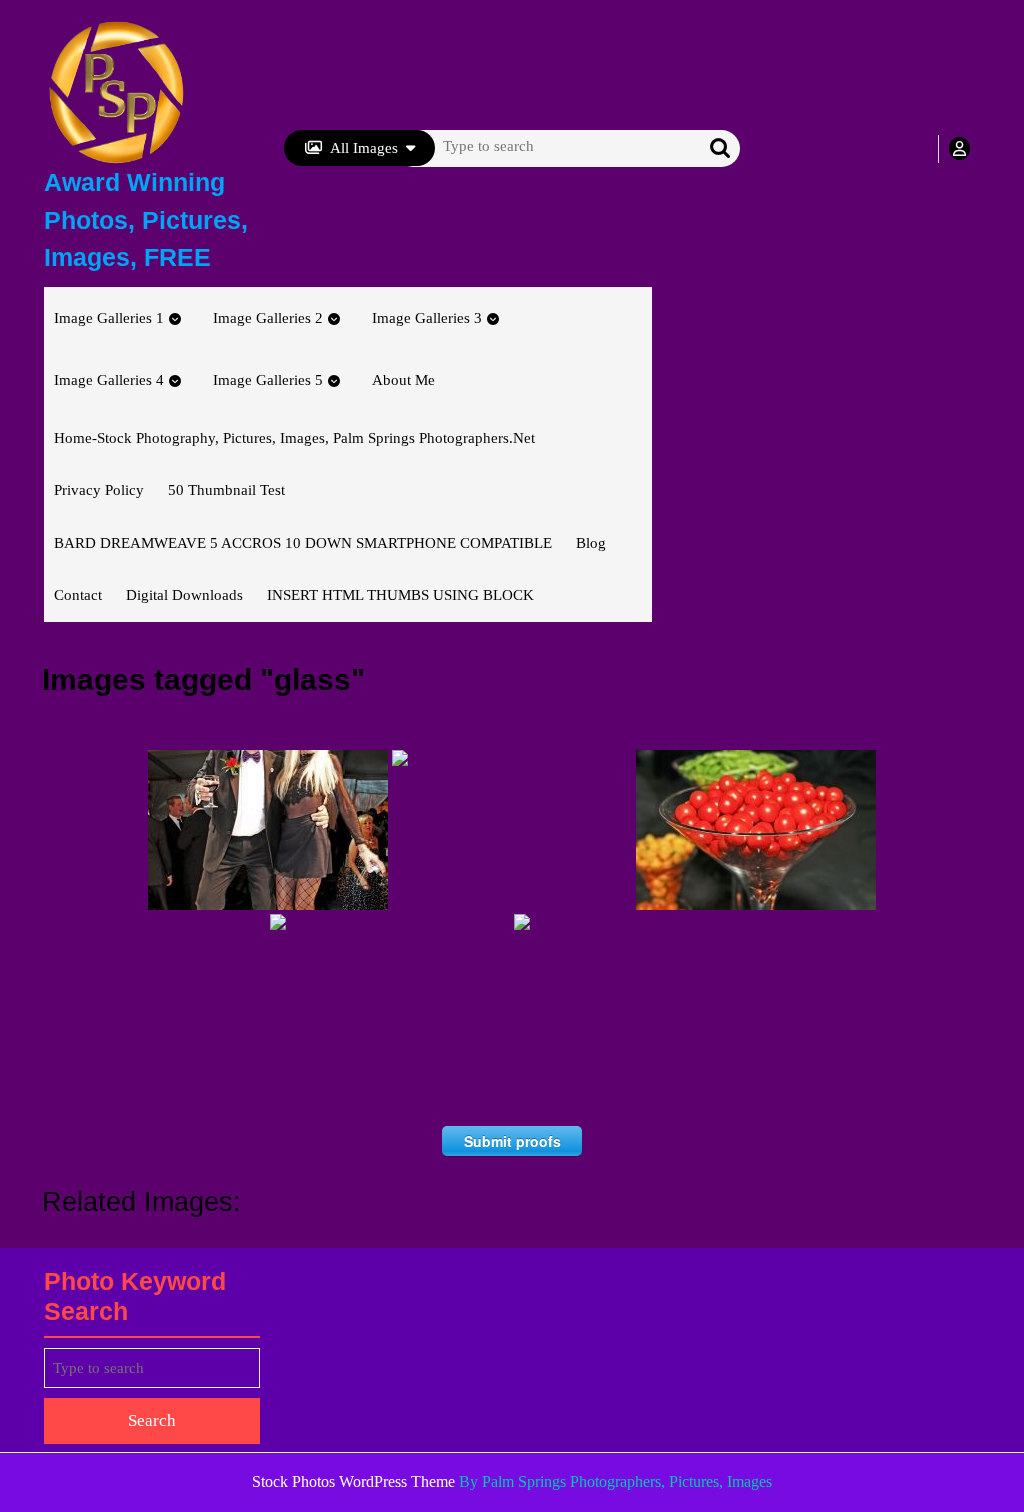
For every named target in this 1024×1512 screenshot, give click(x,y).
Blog (591, 543)
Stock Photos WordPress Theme (353, 1481)
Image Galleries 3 (427, 318)
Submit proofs (512, 1141)
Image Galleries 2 (268, 318)
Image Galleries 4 (109, 380)
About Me (403, 380)
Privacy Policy (99, 490)
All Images (364, 148)
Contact (78, 595)
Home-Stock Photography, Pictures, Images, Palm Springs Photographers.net (294, 438)
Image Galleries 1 (109, 318)
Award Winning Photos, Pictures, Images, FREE (146, 219)
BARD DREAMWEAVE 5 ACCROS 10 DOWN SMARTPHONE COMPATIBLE (303, 543)
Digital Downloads (184, 595)
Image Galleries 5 (268, 380)
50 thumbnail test (226, 490)
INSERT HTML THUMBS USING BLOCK (400, 595)
